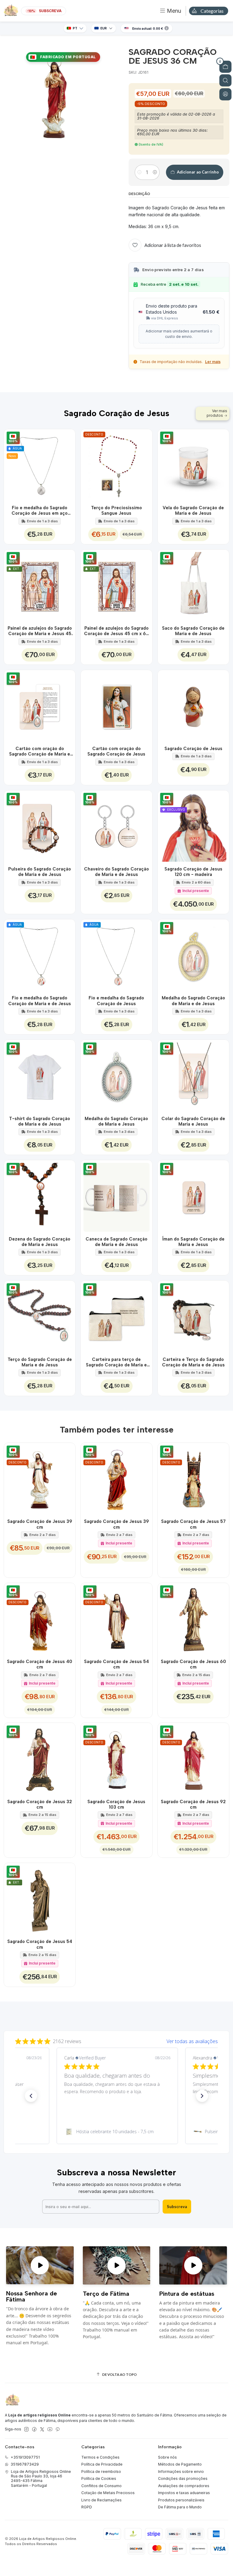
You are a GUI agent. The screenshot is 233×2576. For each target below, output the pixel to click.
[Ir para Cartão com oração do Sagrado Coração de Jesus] (116, 706)
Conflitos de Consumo (101, 2486)
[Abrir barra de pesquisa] (225, 80)
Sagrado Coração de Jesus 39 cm (40, 1524)
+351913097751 (25, 2457)
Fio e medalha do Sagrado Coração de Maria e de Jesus (40, 1001)
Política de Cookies (99, 2478)
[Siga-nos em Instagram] (26, 2430)
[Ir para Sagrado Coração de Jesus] (194, 706)
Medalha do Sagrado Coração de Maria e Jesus (116, 1121)
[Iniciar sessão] (225, 94)
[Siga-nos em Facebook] (34, 2430)
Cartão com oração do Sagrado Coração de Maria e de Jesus (40, 752)
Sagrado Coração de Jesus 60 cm (193, 1664)
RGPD (87, 2507)
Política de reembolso (101, 2472)
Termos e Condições (100, 2457)
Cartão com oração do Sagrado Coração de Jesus (116, 751)
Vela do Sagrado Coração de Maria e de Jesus (193, 510)
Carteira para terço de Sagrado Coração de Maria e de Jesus (116, 1362)
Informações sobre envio (181, 2472)
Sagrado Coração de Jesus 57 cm (193, 1524)
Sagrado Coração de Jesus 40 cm (40, 1664)
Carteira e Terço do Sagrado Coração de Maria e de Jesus (193, 1362)
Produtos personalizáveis (181, 2500)
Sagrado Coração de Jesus (193, 749)
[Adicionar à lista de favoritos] (68, 465)
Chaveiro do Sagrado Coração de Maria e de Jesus (116, 872)
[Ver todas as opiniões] (116, 2040)
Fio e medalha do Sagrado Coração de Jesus (116, 1001)
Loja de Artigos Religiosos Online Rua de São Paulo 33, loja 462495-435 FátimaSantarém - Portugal (41, 2478)
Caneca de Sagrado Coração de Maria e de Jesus (116, 1242)
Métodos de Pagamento (180, 2464)
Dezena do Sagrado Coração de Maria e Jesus (40, 1242)
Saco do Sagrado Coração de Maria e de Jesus (193, 631)
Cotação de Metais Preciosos (108, 2493)
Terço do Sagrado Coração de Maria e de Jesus (40, 1362)
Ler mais (213, 362)
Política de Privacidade (102, 2464)
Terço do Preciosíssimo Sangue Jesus (116, 510)
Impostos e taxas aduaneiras (184, 2493)
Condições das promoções (183, 2478)
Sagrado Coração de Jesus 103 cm (116, 1804)
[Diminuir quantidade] (139, 172)
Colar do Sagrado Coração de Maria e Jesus (193, 1121)
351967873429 (25, 2464)
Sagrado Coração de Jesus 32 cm (40, 1804)
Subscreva (177, 2207)
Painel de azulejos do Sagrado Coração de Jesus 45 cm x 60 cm (116, 631)
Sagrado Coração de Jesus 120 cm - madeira (193, 872)
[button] (31, 2096)
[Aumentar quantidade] (155, 172)
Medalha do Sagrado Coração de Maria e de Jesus (193, 1001)
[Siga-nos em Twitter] (42, 2430)
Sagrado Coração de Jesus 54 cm (116, 1664)
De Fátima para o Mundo (180, 2507)
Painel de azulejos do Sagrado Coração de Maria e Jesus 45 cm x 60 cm (40, 631)
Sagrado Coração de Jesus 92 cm (193, 1804)
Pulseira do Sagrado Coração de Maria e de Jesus (40, 872)
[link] (116, 2132)
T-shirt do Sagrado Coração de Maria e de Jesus (40, 1121)
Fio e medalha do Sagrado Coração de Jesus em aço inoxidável (40, 511)
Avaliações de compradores (184, 2486)
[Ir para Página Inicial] (11, 11)
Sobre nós (167, 2457)
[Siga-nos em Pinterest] (57, 2430)
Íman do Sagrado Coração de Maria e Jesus (193, 1242)
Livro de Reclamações (101, 2500)
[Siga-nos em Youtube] (50, 2430)
